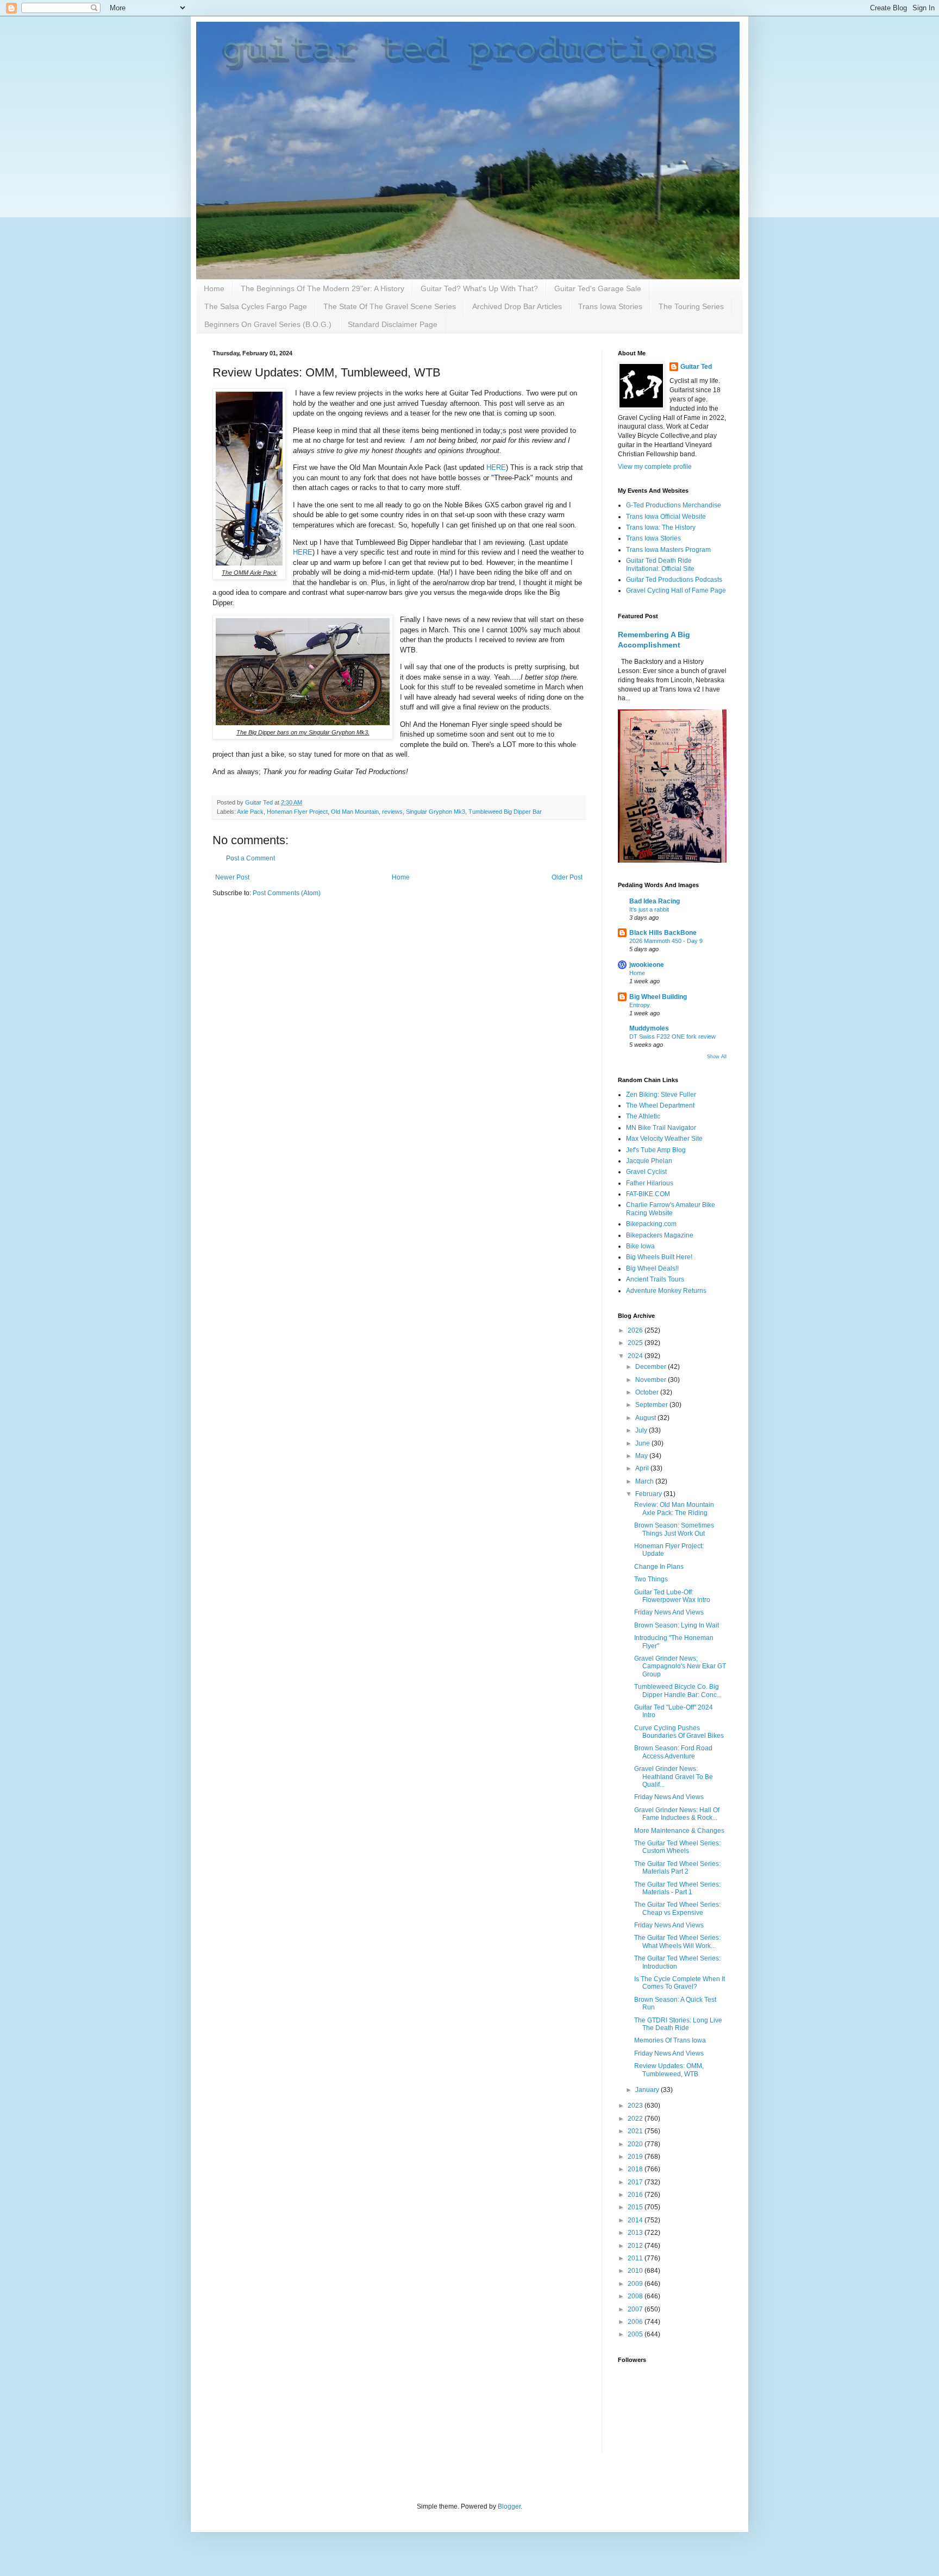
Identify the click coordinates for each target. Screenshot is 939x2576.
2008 (636, 2296)
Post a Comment (251, 858)
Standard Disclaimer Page (393, 324)
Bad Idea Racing (655, 901)
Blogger (509, 2506)
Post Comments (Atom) (287, 893)
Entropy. (640, 1005)
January (648, 2090)
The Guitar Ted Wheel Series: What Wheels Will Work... (677, 1942)
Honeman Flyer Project (297, 812)
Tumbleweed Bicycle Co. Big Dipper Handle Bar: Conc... (678, 1691)
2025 (636, 1343)
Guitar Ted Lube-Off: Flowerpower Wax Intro (672, 1596)
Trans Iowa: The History (661, 527)
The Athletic (643, 1116)
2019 (636, 2157)
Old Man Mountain (355, 812)
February (649, 1494)
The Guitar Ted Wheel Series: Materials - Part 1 (677, 1888)
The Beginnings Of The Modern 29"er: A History (323, 288)
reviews (392, 812)
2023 (636, 2106)
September (652, 1405)
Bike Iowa (640, 1246)
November (652, 1380)
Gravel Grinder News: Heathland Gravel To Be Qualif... (674, 1777)
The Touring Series (691, 306)
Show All (717, 1057)
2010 (636, 2271)
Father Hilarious (650, 1183)
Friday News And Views (669, 1612)
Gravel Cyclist (646, 1172)
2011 (636, 2258)
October (648, 1392)
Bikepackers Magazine (660, 1235)
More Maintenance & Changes (679, 1831)
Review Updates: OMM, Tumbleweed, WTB (669, 2070)
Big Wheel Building (658, 997)
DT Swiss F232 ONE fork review (672, 1036)
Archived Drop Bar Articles (517, 306)
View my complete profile (655, 467)
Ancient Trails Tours (655, 1279)
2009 (636, 2284)
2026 (636, 1330)
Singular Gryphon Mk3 (436, 812)
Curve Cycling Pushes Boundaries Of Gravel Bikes (679, 1732)
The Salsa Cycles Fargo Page (256, 306)
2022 (636, 2119)
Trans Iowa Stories (610, 306)
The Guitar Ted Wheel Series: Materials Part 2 (677, 1868)
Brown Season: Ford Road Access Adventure (673, 1752)
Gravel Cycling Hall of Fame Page (676, 590)
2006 (636, 2322)
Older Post (567, 877)
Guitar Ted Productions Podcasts (674, 580)
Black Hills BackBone (663, 933)
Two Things (651, 1579)
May (642, 1456)
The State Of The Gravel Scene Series (390, 306)
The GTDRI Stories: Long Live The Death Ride (678, 2024)
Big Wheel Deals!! (652, 1268)
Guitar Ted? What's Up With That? (479, 288)
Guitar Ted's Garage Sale (598, 288)
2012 (636, 2246)
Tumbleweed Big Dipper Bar (505, 812)
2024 (636, 1356)
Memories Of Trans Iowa (670, 2040)
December (652, 1367)
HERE (496, 467)
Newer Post (232, 877)
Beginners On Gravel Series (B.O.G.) (268, 324)
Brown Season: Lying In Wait (677, 1625)
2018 (636, 2169)
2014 (636, 2220)
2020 (636, 2144)
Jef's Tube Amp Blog (656, 1150)
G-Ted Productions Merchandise (674, 505)
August (646, 1418)
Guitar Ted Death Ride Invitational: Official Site (660, 564)
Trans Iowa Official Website (666, 517)
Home (214, 288)
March (645, 1481)
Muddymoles (649, 1028)
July (642, 1430)
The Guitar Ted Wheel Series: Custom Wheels (677, 1847)
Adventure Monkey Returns (666, 1291)
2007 (636, 2309)
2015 (636, 2207)
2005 (636, 2334)
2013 (636, 2233)
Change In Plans (659, 1567)
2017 (636, 2182)
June (643, 1443)
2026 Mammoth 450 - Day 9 (666, 941)
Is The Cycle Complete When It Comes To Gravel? (680, 1983)
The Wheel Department (660, 1105)
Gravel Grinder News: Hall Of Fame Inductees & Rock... (677, 1814)
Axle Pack (250, 812)
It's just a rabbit (649, 909)
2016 (636, 2195)
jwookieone (647, 965)
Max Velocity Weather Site (664, 1139)
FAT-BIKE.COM (648, 1194)
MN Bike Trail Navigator (661, 1128)
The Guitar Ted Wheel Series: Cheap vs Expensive (677, 1908)
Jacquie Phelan (649, 1161)
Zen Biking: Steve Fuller (661, 1095)
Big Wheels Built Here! (659, 1257)
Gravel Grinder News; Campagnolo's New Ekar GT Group (680, 1666)
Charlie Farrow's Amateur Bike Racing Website (671, 1209)
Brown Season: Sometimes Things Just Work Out (674, 1529)
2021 (636, 2131)
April (643, 1468)
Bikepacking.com (651, 1224)
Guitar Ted (696, 367)
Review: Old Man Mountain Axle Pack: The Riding (674, 1509)
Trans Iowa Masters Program (668, 550)
